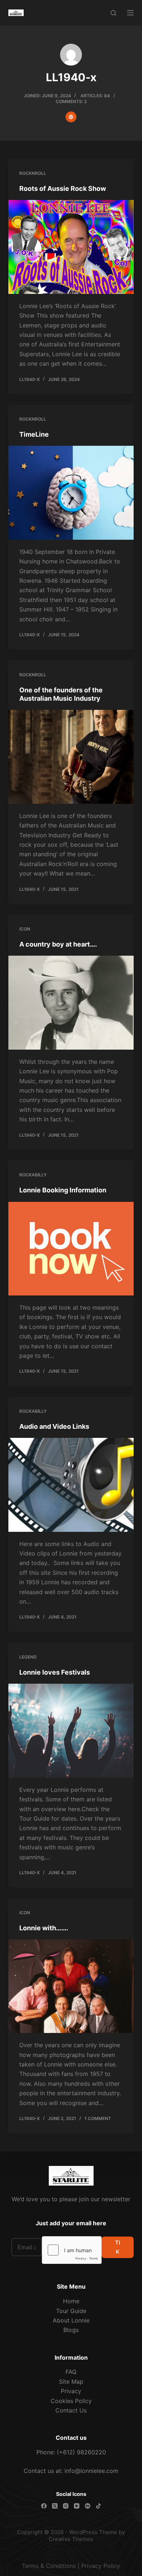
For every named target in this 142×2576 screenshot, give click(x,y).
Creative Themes (71, 2539)
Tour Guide (71, 2311)
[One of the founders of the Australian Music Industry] (71, 757)
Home (71, 2301)
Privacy (71, 2391)
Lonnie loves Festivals (55, 1672)
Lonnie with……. (44, 1928)
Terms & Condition (47, 2566)
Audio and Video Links (54, 1426)
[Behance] (88, 2506)
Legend (28, 1657)
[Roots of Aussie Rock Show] (71, 247)
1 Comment (98, 2118)
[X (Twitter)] (55, 2506)
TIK (118, 2247)
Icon (25, 929)
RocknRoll (33, 173)
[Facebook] (44, 2506)
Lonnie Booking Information (63, 1190)
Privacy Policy (101, 2566)
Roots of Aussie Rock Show (63, 188)
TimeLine (34, 434)
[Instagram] (66, 2506)
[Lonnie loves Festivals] (71, 1731)
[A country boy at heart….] (71, 1002)
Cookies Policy (71, 2401)
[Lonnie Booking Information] (71, 1249)
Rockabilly (33, 1175)
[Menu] (130, 13)
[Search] (113, 13)
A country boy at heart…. (58, 944)
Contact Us (71, 2410)
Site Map (71, 2382)
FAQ (71, 2372)
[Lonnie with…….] (71, 1986)
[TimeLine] (71, 493)
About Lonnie (71, 2320)
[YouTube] (77, 2506)
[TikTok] (98, 2506)
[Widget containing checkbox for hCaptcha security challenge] (72, 2250)
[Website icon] (71, 117)
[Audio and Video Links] (71, 1485)
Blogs (71, 2330)
